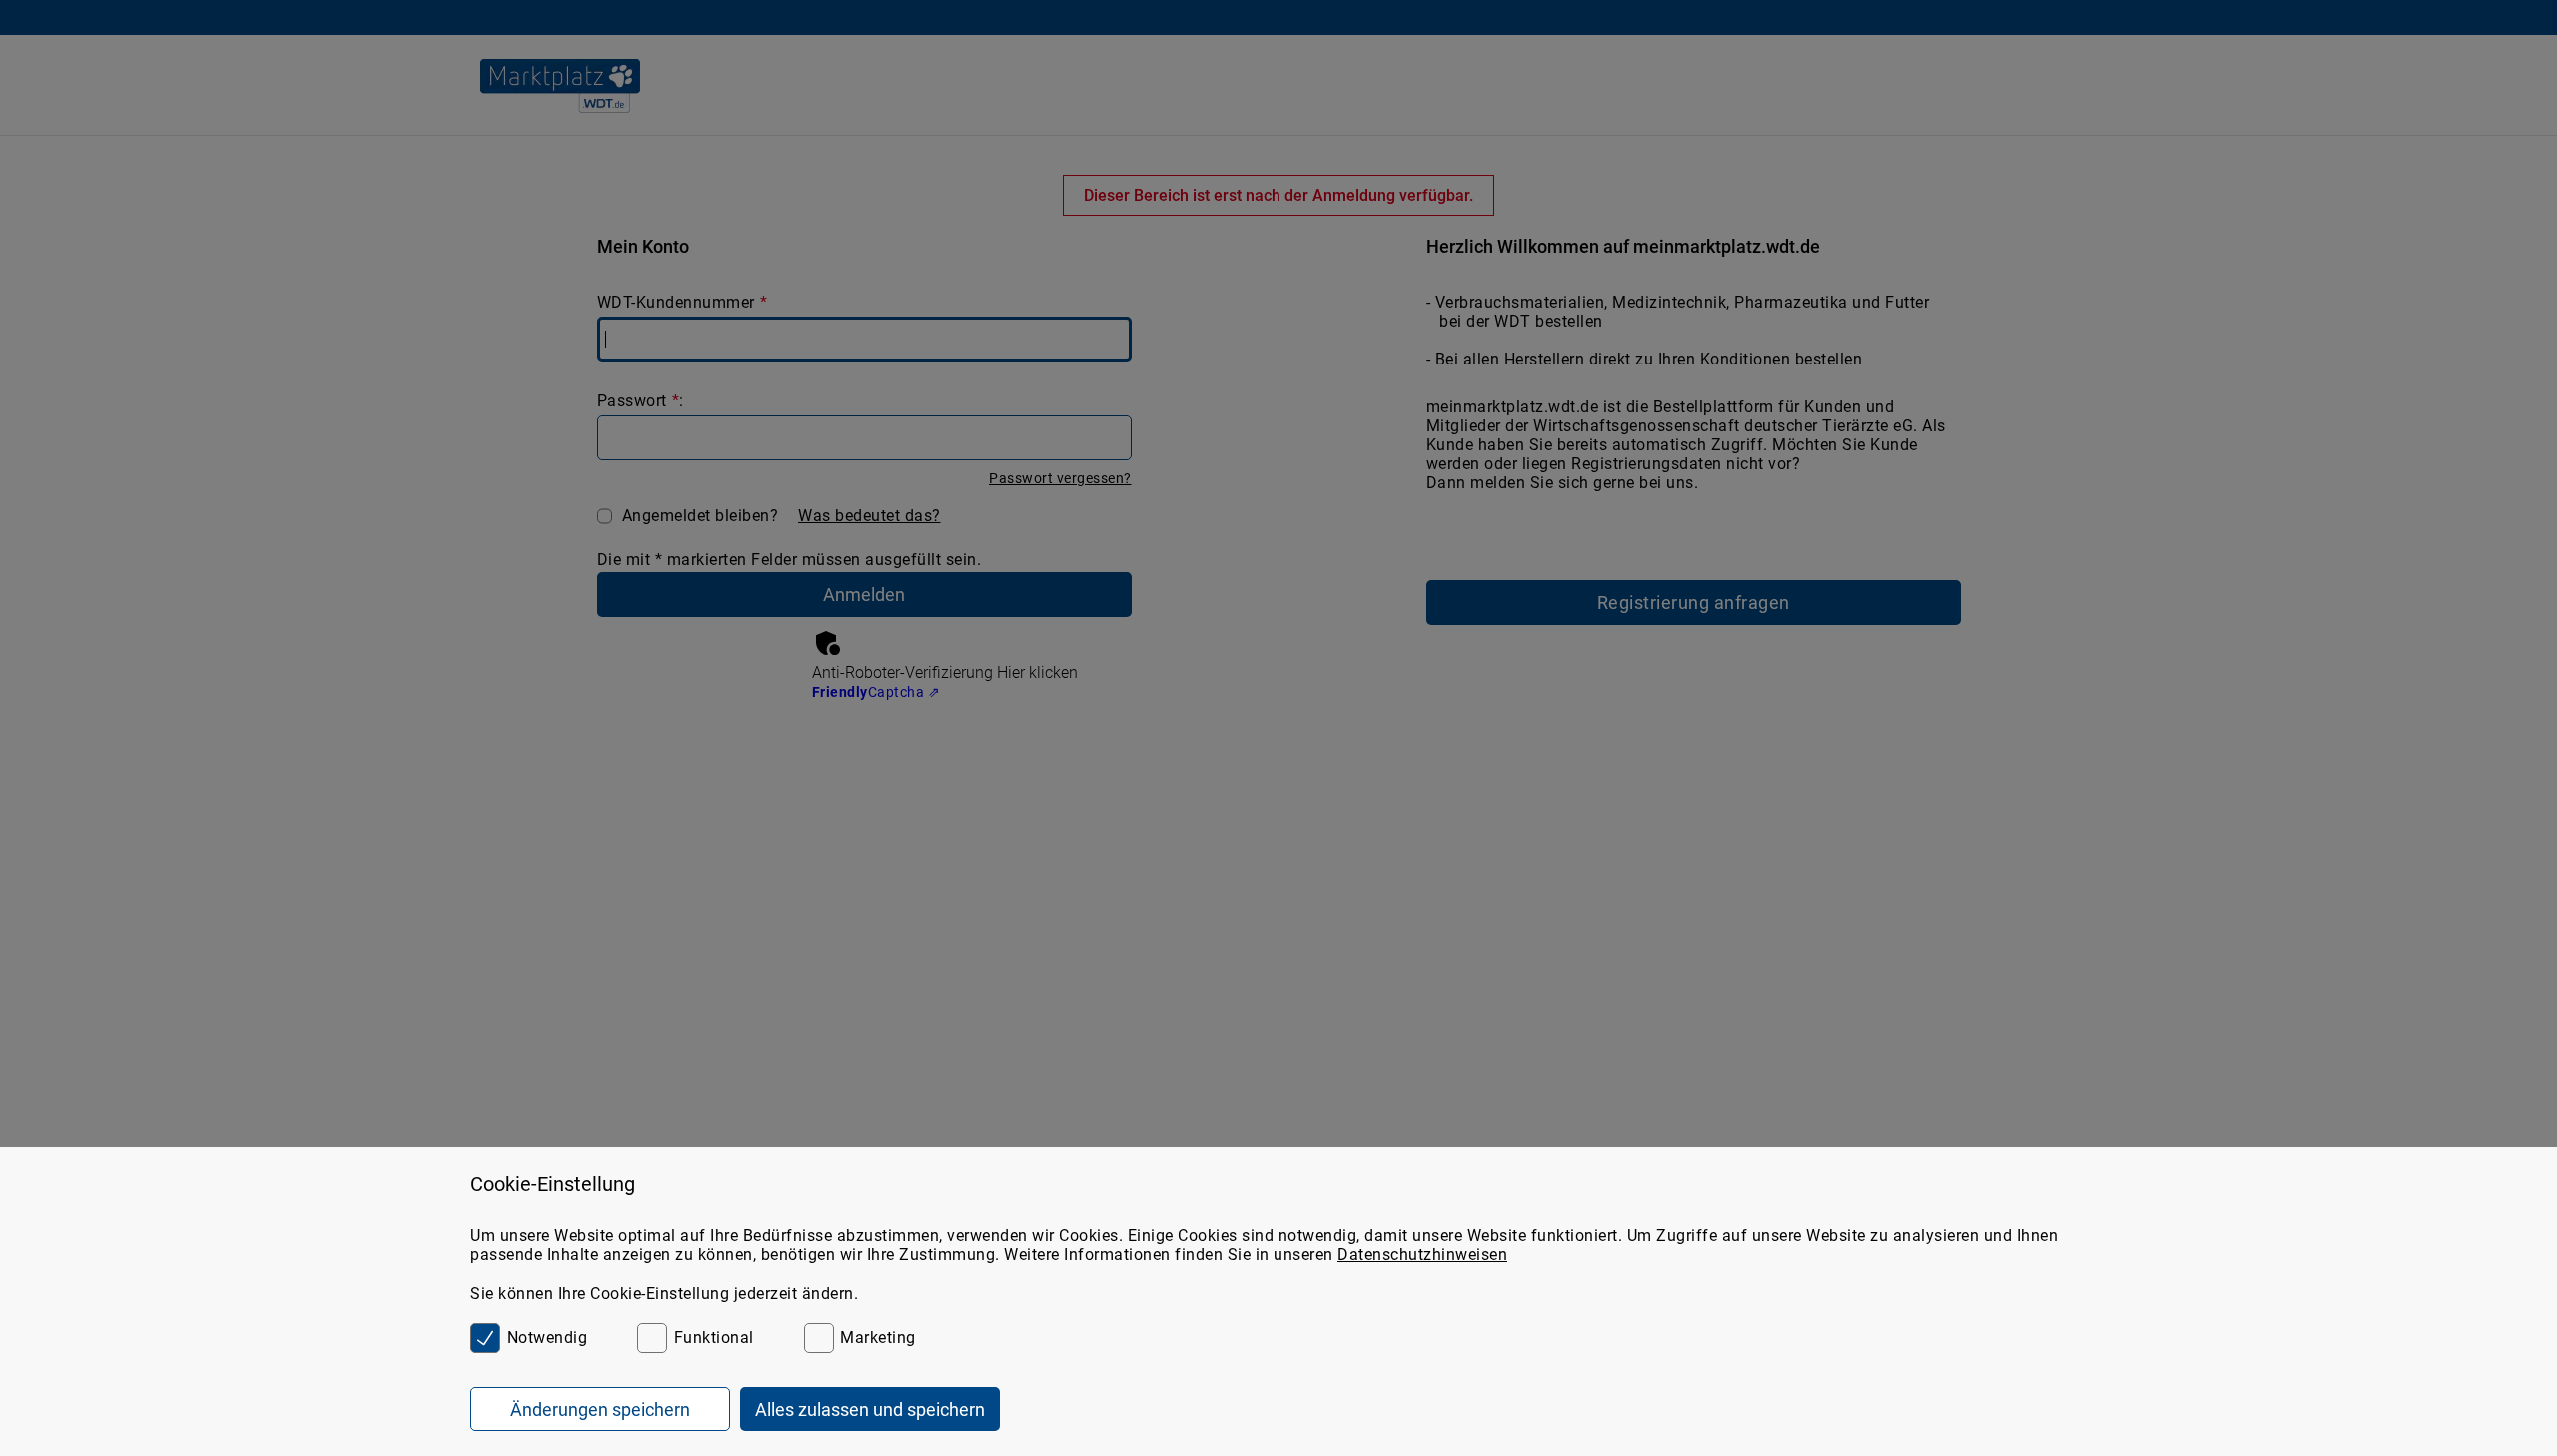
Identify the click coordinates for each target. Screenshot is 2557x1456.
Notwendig (547, 1338)
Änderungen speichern (600, 1410)
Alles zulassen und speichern (870, 1410)
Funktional (714, 1338)
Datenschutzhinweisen (1422, 1255)
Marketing (878, 1338)
